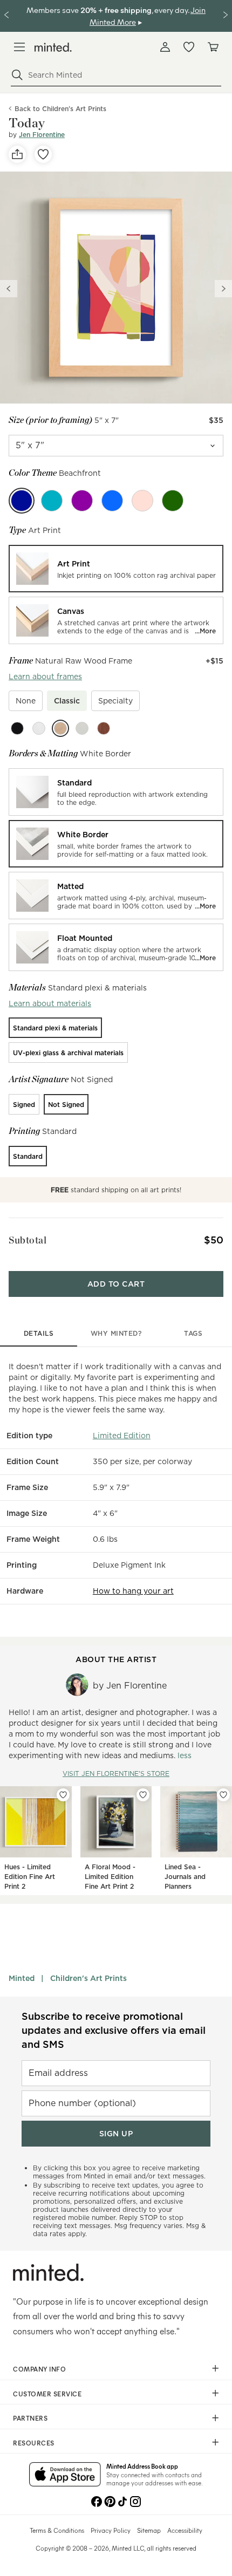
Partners (30, 2418)
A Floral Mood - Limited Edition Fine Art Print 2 (110, 1877)
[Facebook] (97, 2500)
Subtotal (28, 1240)
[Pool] (52, 501)
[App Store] (65, 2475)
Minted (22, 1978)
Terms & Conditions (57, 2530)
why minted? (116, 1333)
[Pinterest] (110, 2500)
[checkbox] (26, 701)
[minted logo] (53, 47)
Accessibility (185, 2530)
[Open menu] (19, 47)
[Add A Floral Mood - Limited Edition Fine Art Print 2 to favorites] (143, 1795)
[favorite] (43, 154)
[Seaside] (142, 501)
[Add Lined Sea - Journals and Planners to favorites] (223, 1795)
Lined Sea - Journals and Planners (185, 1877)
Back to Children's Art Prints (60, 109)
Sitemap (149, 2530)
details (39, 1333)
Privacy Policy (111, 2530)
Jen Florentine (42, 135)
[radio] (116, 569)
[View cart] (213, 47)
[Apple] (173, 501)
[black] (17, 728)
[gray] (82, 728)
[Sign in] (165, 47)
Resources (34, 2443)
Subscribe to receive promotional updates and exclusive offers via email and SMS (114, 2030)
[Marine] (112, 501)
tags (193, 1333)
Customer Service (47, 2394)
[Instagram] (135, 2500)
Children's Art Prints (88, 1978)
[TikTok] (122, 2500)
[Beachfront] (22, 501)
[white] (39, 728)
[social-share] (17, 154)
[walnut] (104, 728)
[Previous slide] (9, 289)
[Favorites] (189, 47)
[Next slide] (223, 289)
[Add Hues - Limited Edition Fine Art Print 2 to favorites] (63, 1795)
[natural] (60, 728)
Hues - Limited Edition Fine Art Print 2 (30, 1877)
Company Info (39, 2369)
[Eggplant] (82, 501)
